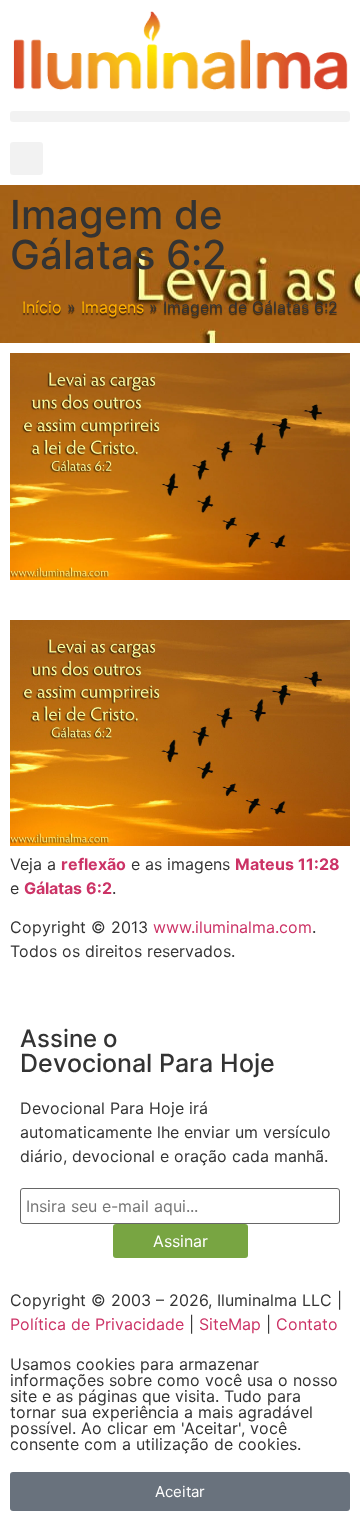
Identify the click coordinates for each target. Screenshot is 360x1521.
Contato (307, 1324)
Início (42, 307)
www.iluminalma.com (232, 927)
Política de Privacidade (97, 1324)
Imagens (112, 307)
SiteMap (230, 1324)
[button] (180, 116)
